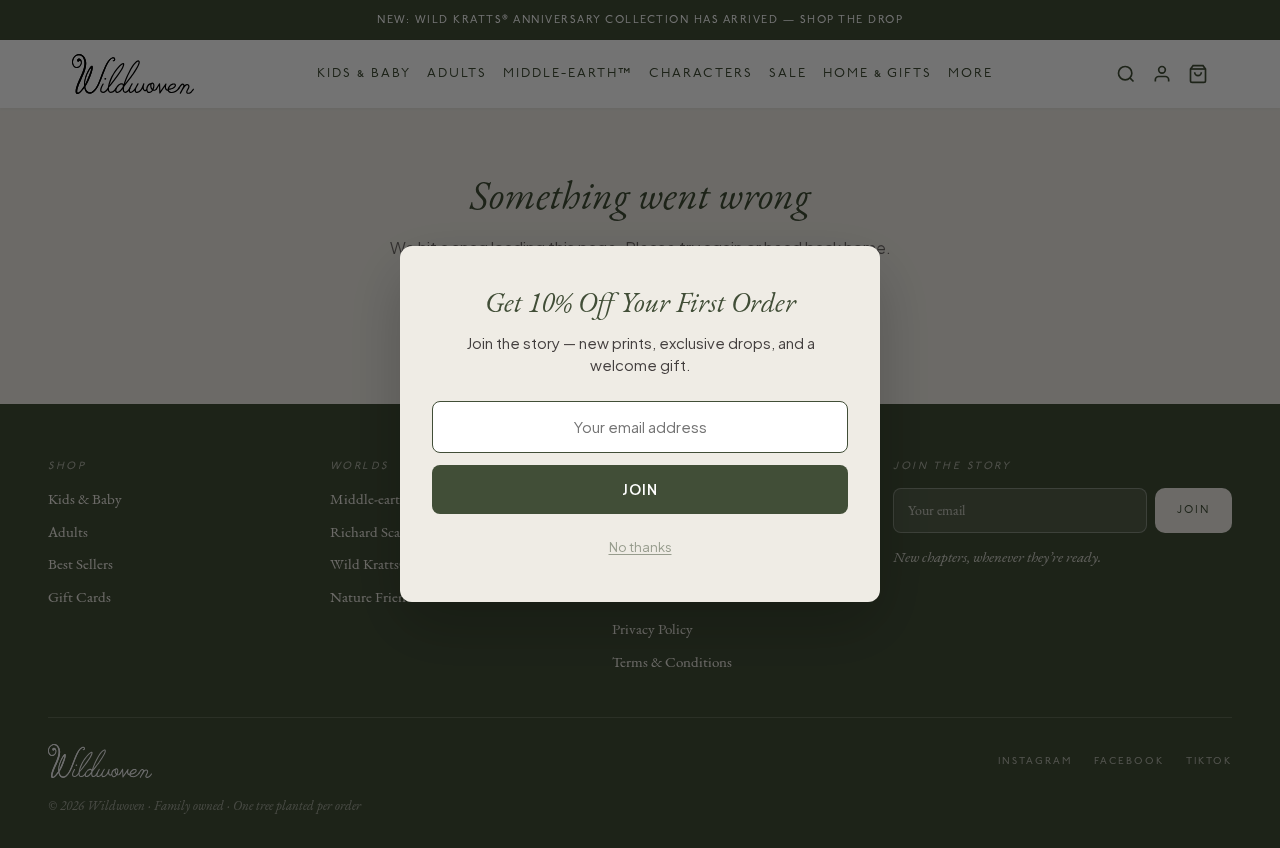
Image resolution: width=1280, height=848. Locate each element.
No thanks (640, 547)
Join (640, 489)
